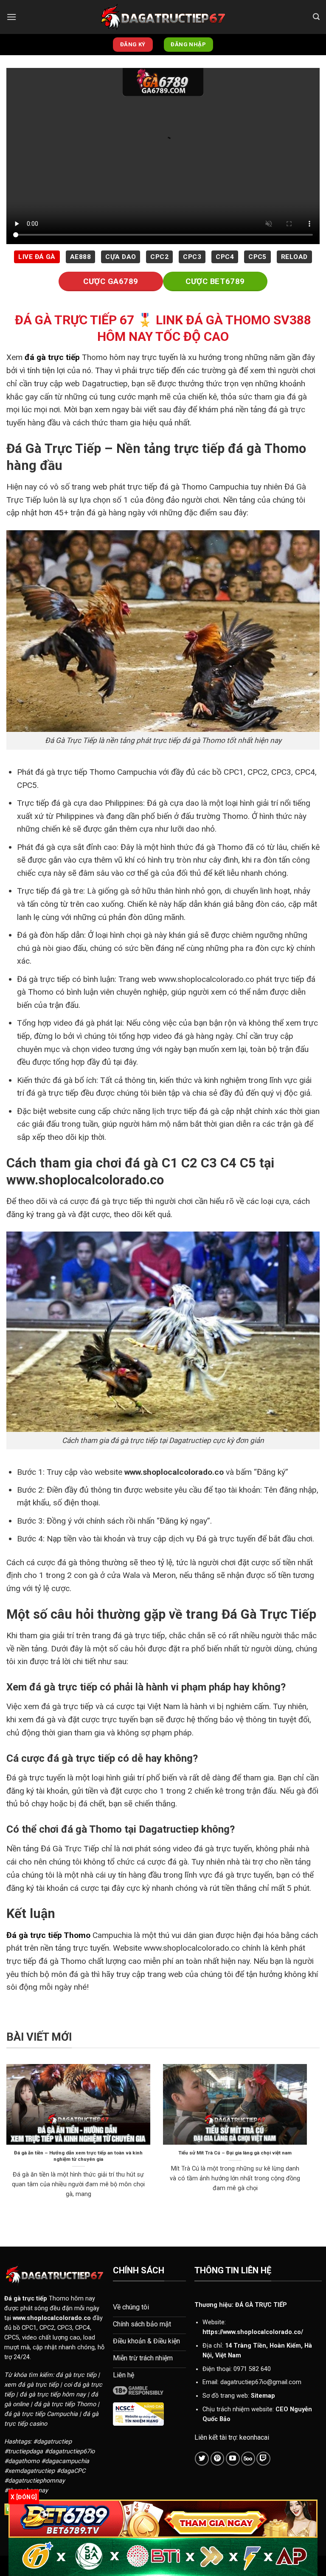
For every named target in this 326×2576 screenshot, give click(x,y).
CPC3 (192, 257)
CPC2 (159, 257)
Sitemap (263, 2396)
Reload (294, 257)
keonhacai (254, 2437)
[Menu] (11, 17)
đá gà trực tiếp (52, 357)
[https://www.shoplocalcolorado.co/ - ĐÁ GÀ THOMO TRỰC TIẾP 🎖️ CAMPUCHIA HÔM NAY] (163, 17)
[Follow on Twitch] (263, 2459)
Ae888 (80, 257)
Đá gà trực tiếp (26, 2299)
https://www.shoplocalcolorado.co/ (253, 2332)
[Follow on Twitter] (202, 2459)
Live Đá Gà (37, 257)
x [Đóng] (24, 2497)
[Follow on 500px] (248, 2459)
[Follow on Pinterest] (218, 2459)
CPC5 (257, 257)
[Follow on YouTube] (233, 2459)
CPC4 (225, 257)
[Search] (316, 17)
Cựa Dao (121, 257)
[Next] (309, 2142)
